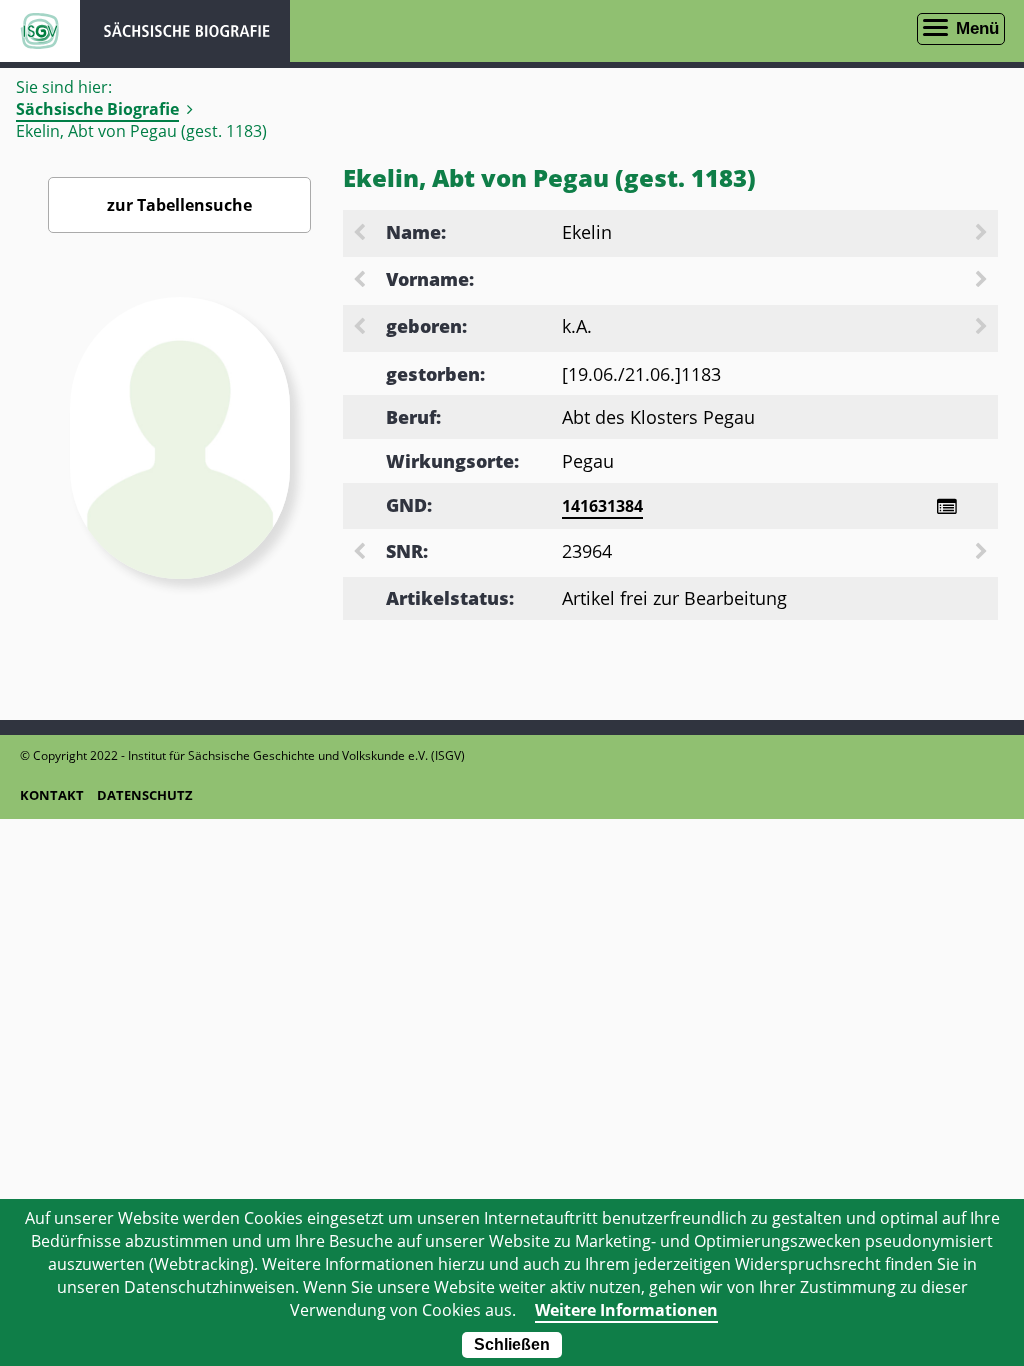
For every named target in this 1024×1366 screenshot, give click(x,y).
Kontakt (52, 795)
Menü (977, 28)
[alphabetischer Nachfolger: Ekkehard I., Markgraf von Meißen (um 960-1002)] (983, 234)
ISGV (40, 31)
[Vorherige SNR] (361, 553)
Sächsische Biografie (97, 109)
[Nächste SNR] (983, 553)
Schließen (512, 1344)
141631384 (602, 506)
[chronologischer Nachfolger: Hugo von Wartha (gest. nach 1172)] (983, 328)
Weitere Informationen (626, 1310)
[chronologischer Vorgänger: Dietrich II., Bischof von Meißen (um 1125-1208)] (361, 328)
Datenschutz (145, 795)
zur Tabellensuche (179, 205)
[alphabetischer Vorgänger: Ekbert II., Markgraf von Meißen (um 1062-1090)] (361, 234)
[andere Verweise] (946, 506)
